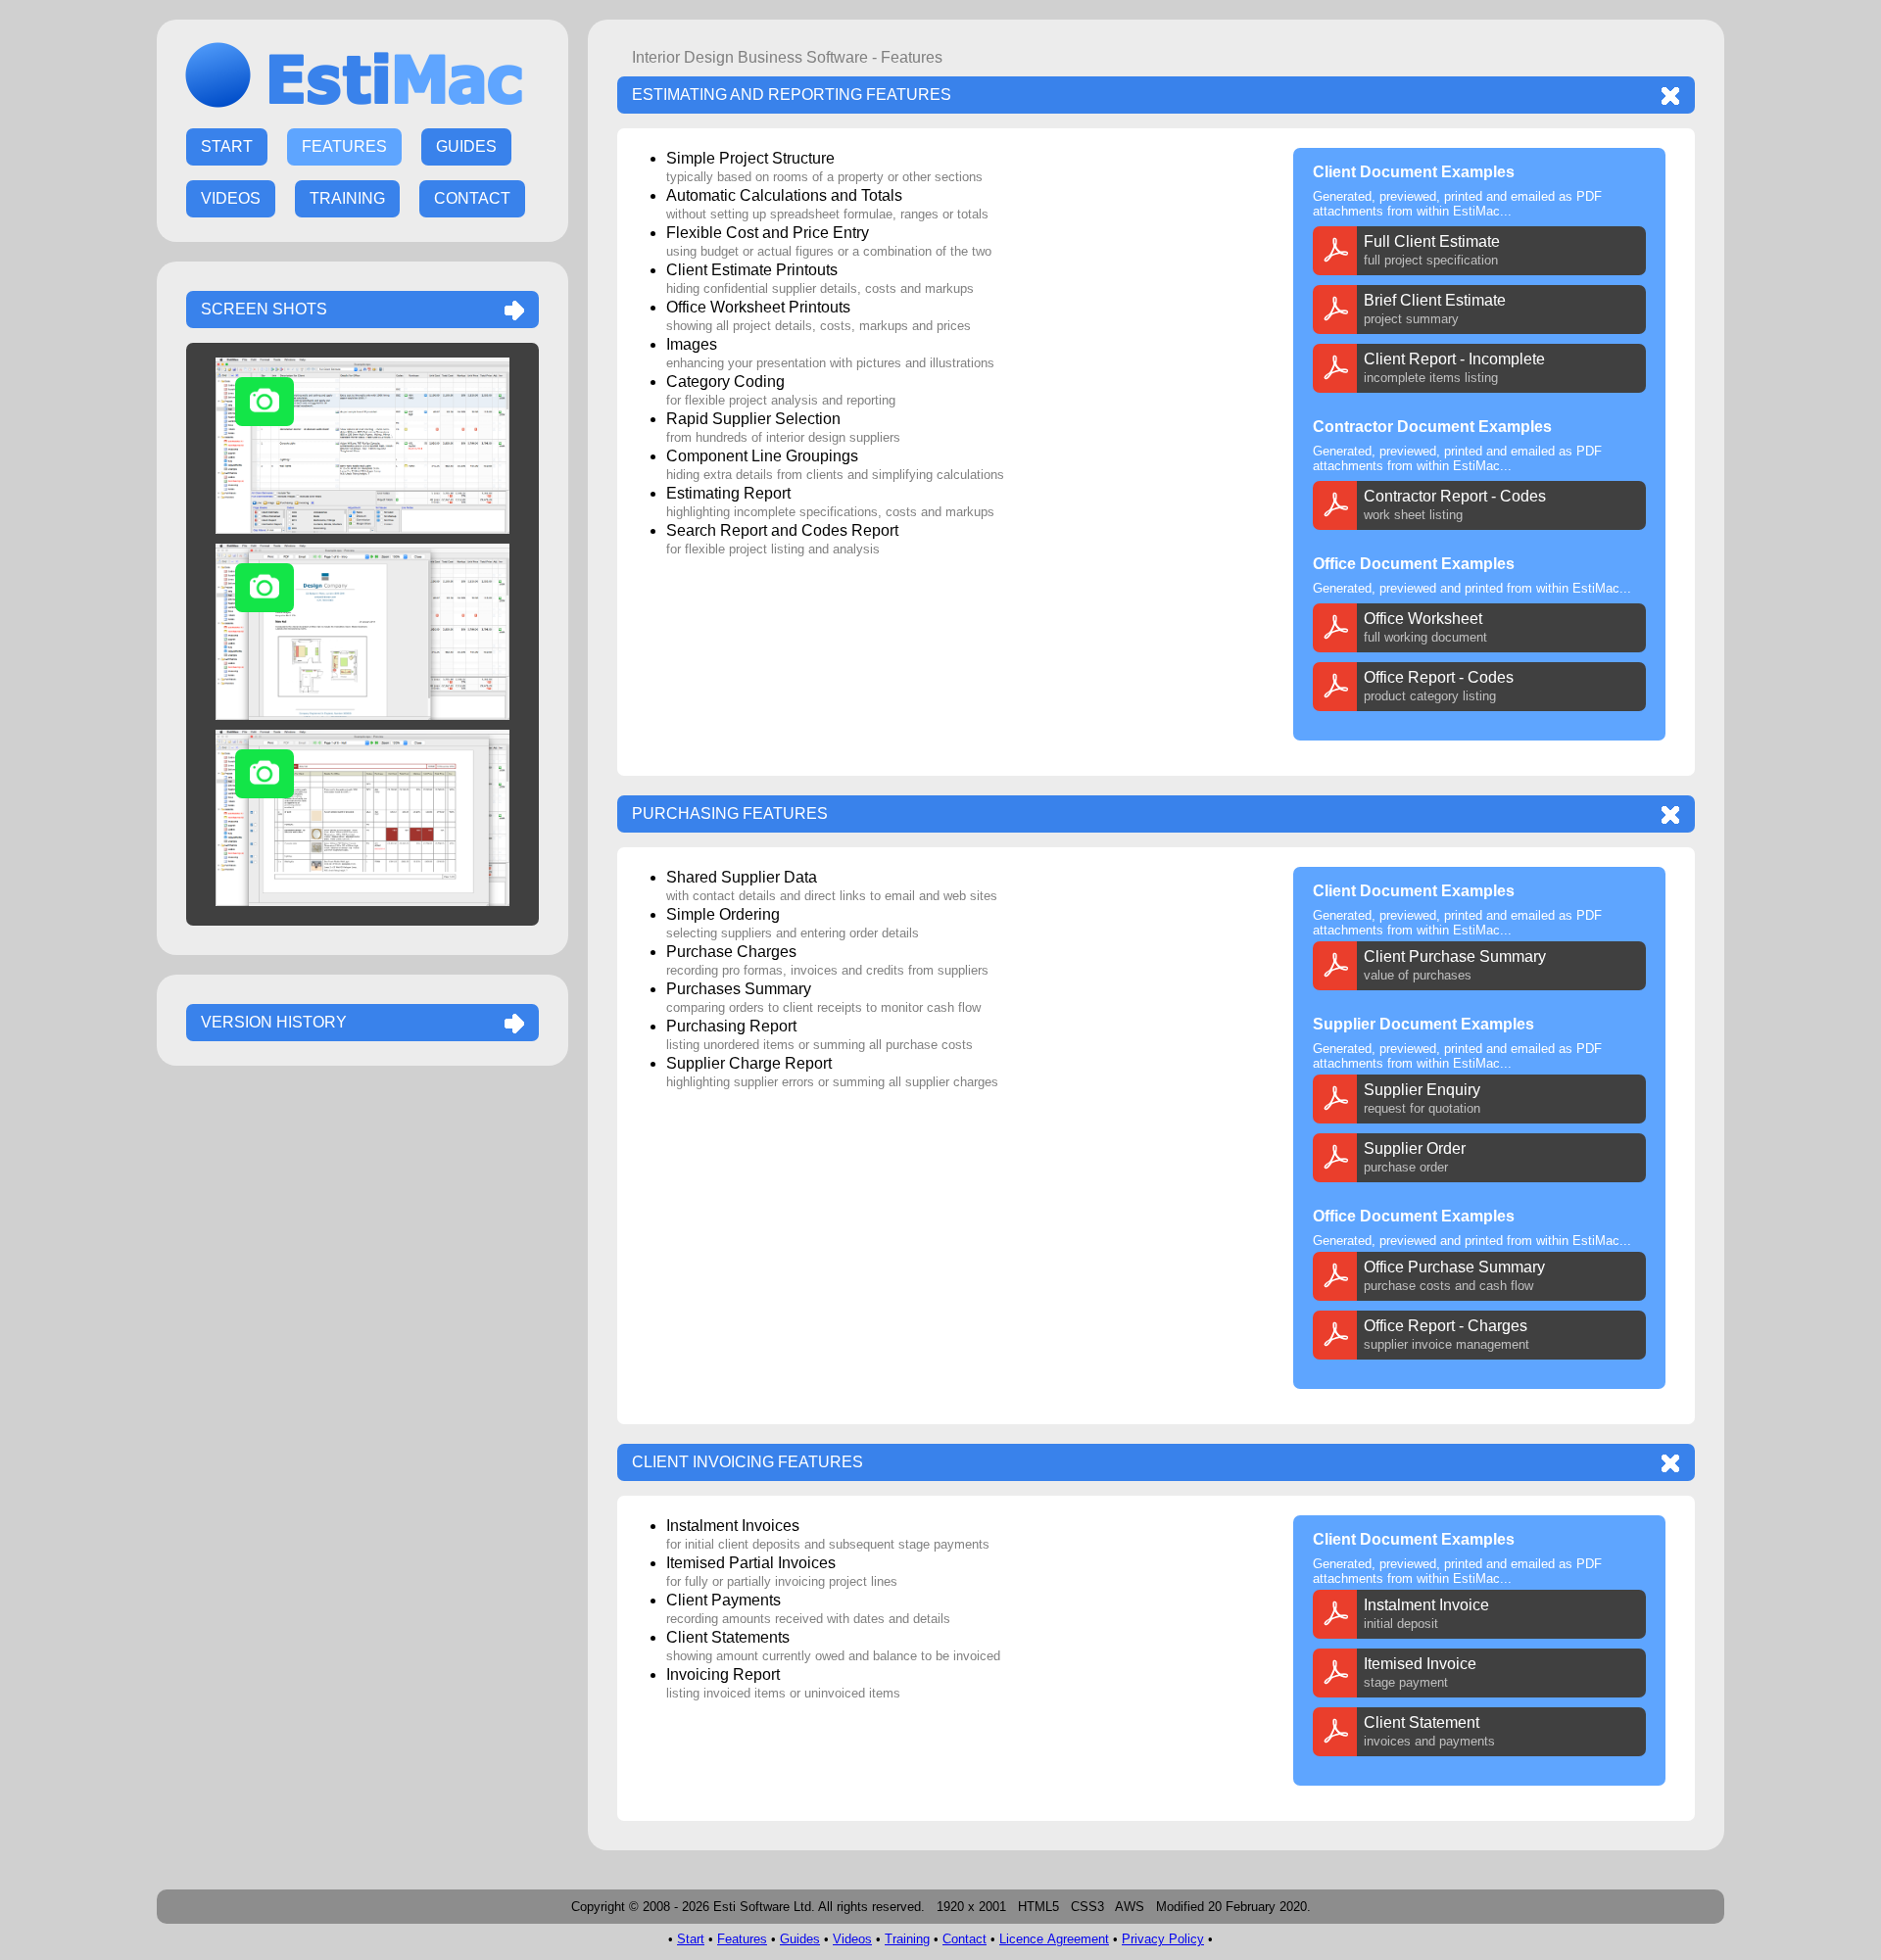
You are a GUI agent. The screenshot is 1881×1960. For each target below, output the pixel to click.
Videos (852, 1939)
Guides (800, 1939)
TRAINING (347, 198)
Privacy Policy (1163, 1939)
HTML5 (1038, 1907)
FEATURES (344, 146)
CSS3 (1087, 1907)
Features (742, 1939)
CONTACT (472, 198)
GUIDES (466, 146)
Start (691, 1939)
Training (907, 1939)
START (227, 146)
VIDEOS (231, 198)
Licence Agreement (1054, 1939)
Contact (965, 1939)
